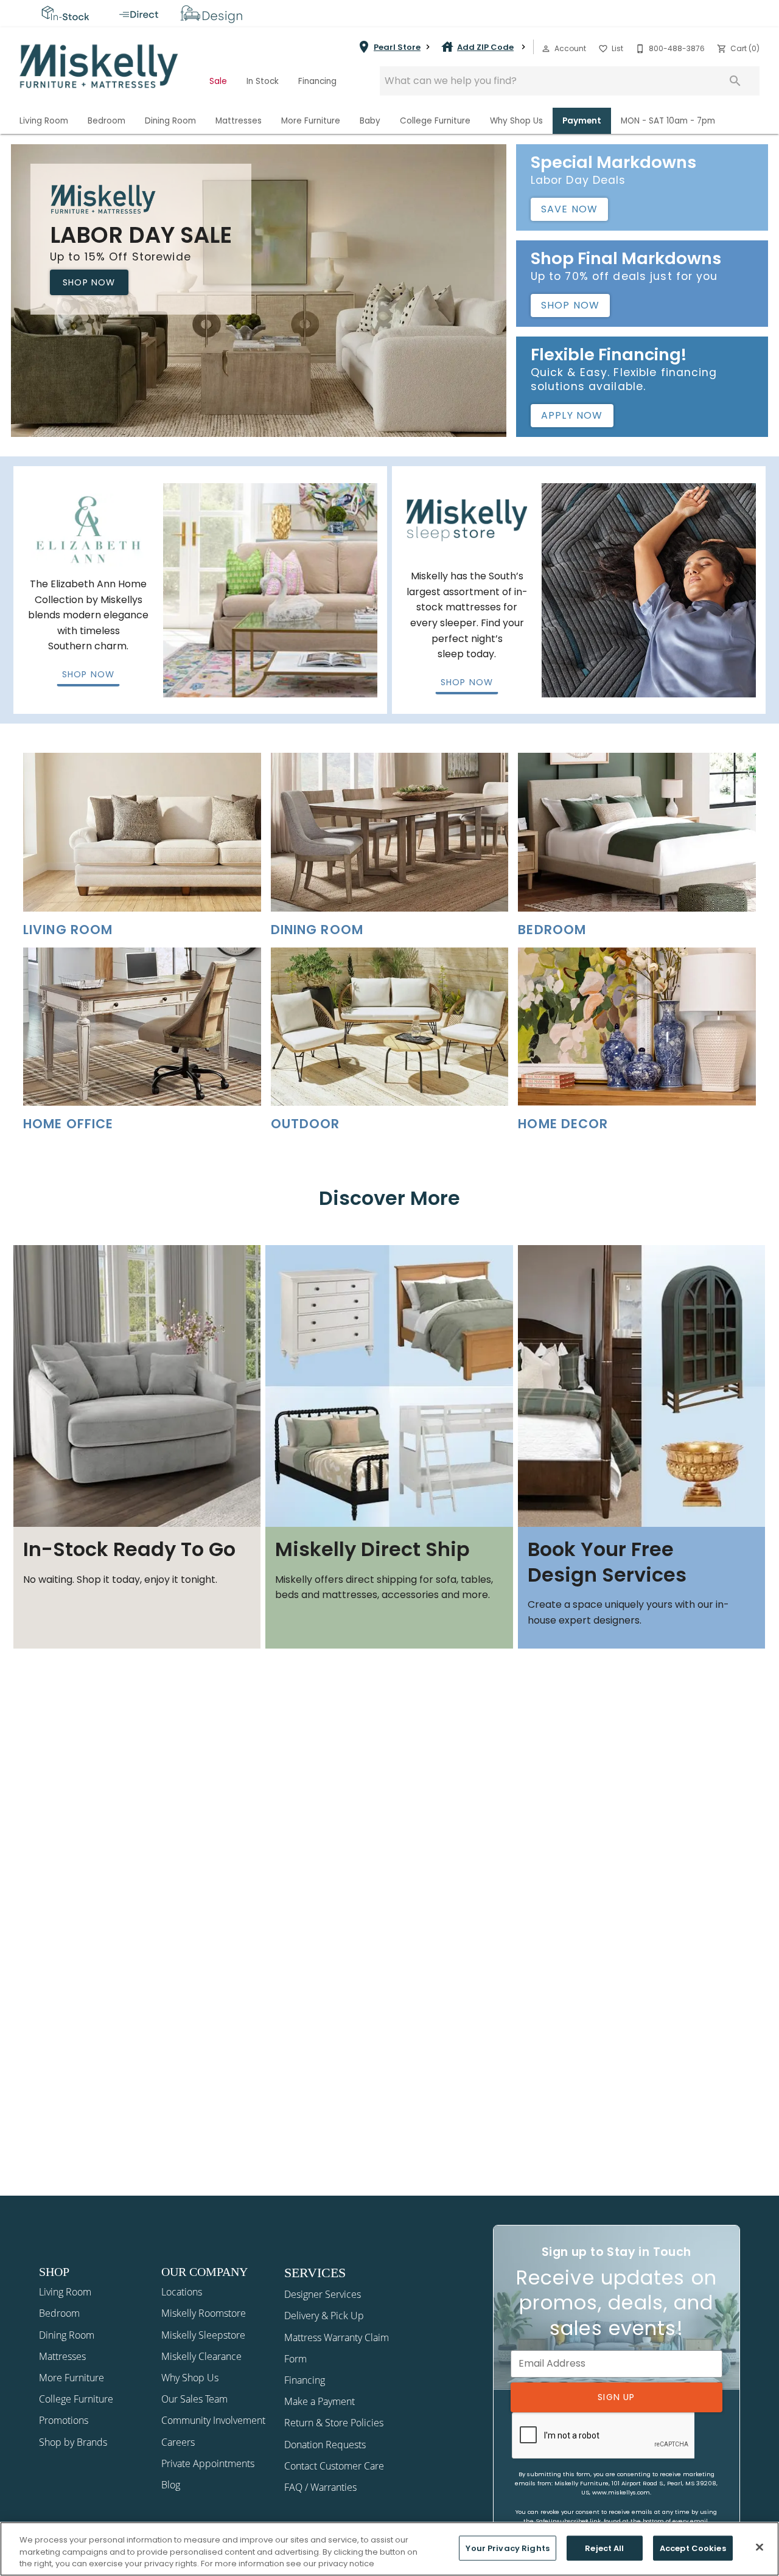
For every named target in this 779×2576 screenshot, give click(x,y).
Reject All (604, 2548)
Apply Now (572, 415)
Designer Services (323, 2294)
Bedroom (107, 121)
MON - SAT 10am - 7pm (668, 121)
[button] (546, 49)
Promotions (64, 2420)
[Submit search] (735, 81)
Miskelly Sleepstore (203, 2335)
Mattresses (239, 121)
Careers (178, 2442)
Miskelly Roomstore (204, 2313)
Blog (171, 2485)
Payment (582, 121)
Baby (370, 121)
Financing (317, 81)
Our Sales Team (194, 2399)
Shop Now (89, 282)
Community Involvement (213, 2420)
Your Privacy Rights (507, 2548)
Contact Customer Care (334, 2466)
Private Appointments (208, 2463)
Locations (182, 2292)
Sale (218, 81)
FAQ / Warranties (320, 2487)
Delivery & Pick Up (324, 2316)
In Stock (263, 81)
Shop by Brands (73, 2442)
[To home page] (100, 66)
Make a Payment (320, 2401)
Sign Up (616, 2397)
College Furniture (435, 121)
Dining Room (170, 121)
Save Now (570, 209)
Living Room (44, 121)
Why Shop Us (516, 121)
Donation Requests (325, 2445)
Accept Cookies (693, 2548)
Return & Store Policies (334, 2423)
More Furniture (311, 121)
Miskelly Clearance (201, 2356)
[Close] (760, 2547)
